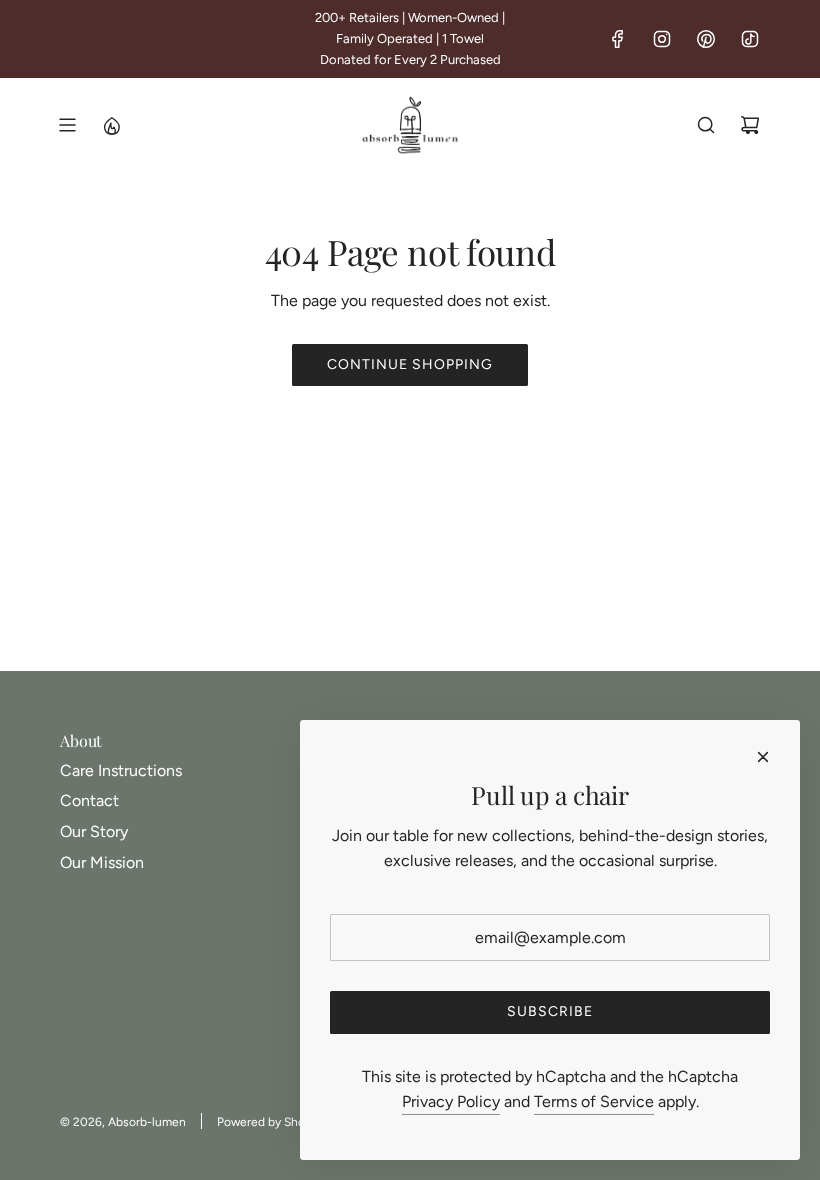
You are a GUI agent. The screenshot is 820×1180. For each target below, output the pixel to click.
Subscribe (550, 1011)
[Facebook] (618, 39)
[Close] (763, 757)
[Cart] (750, 125)
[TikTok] (750, 39)
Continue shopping (410, 364)
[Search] (706, 125)
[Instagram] (662, 39)
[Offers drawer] (111, 125)
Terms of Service (594, 1101)
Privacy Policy (451, 1101)
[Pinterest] (706, 39)
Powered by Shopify (271, 1122)
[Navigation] (67, 125)
